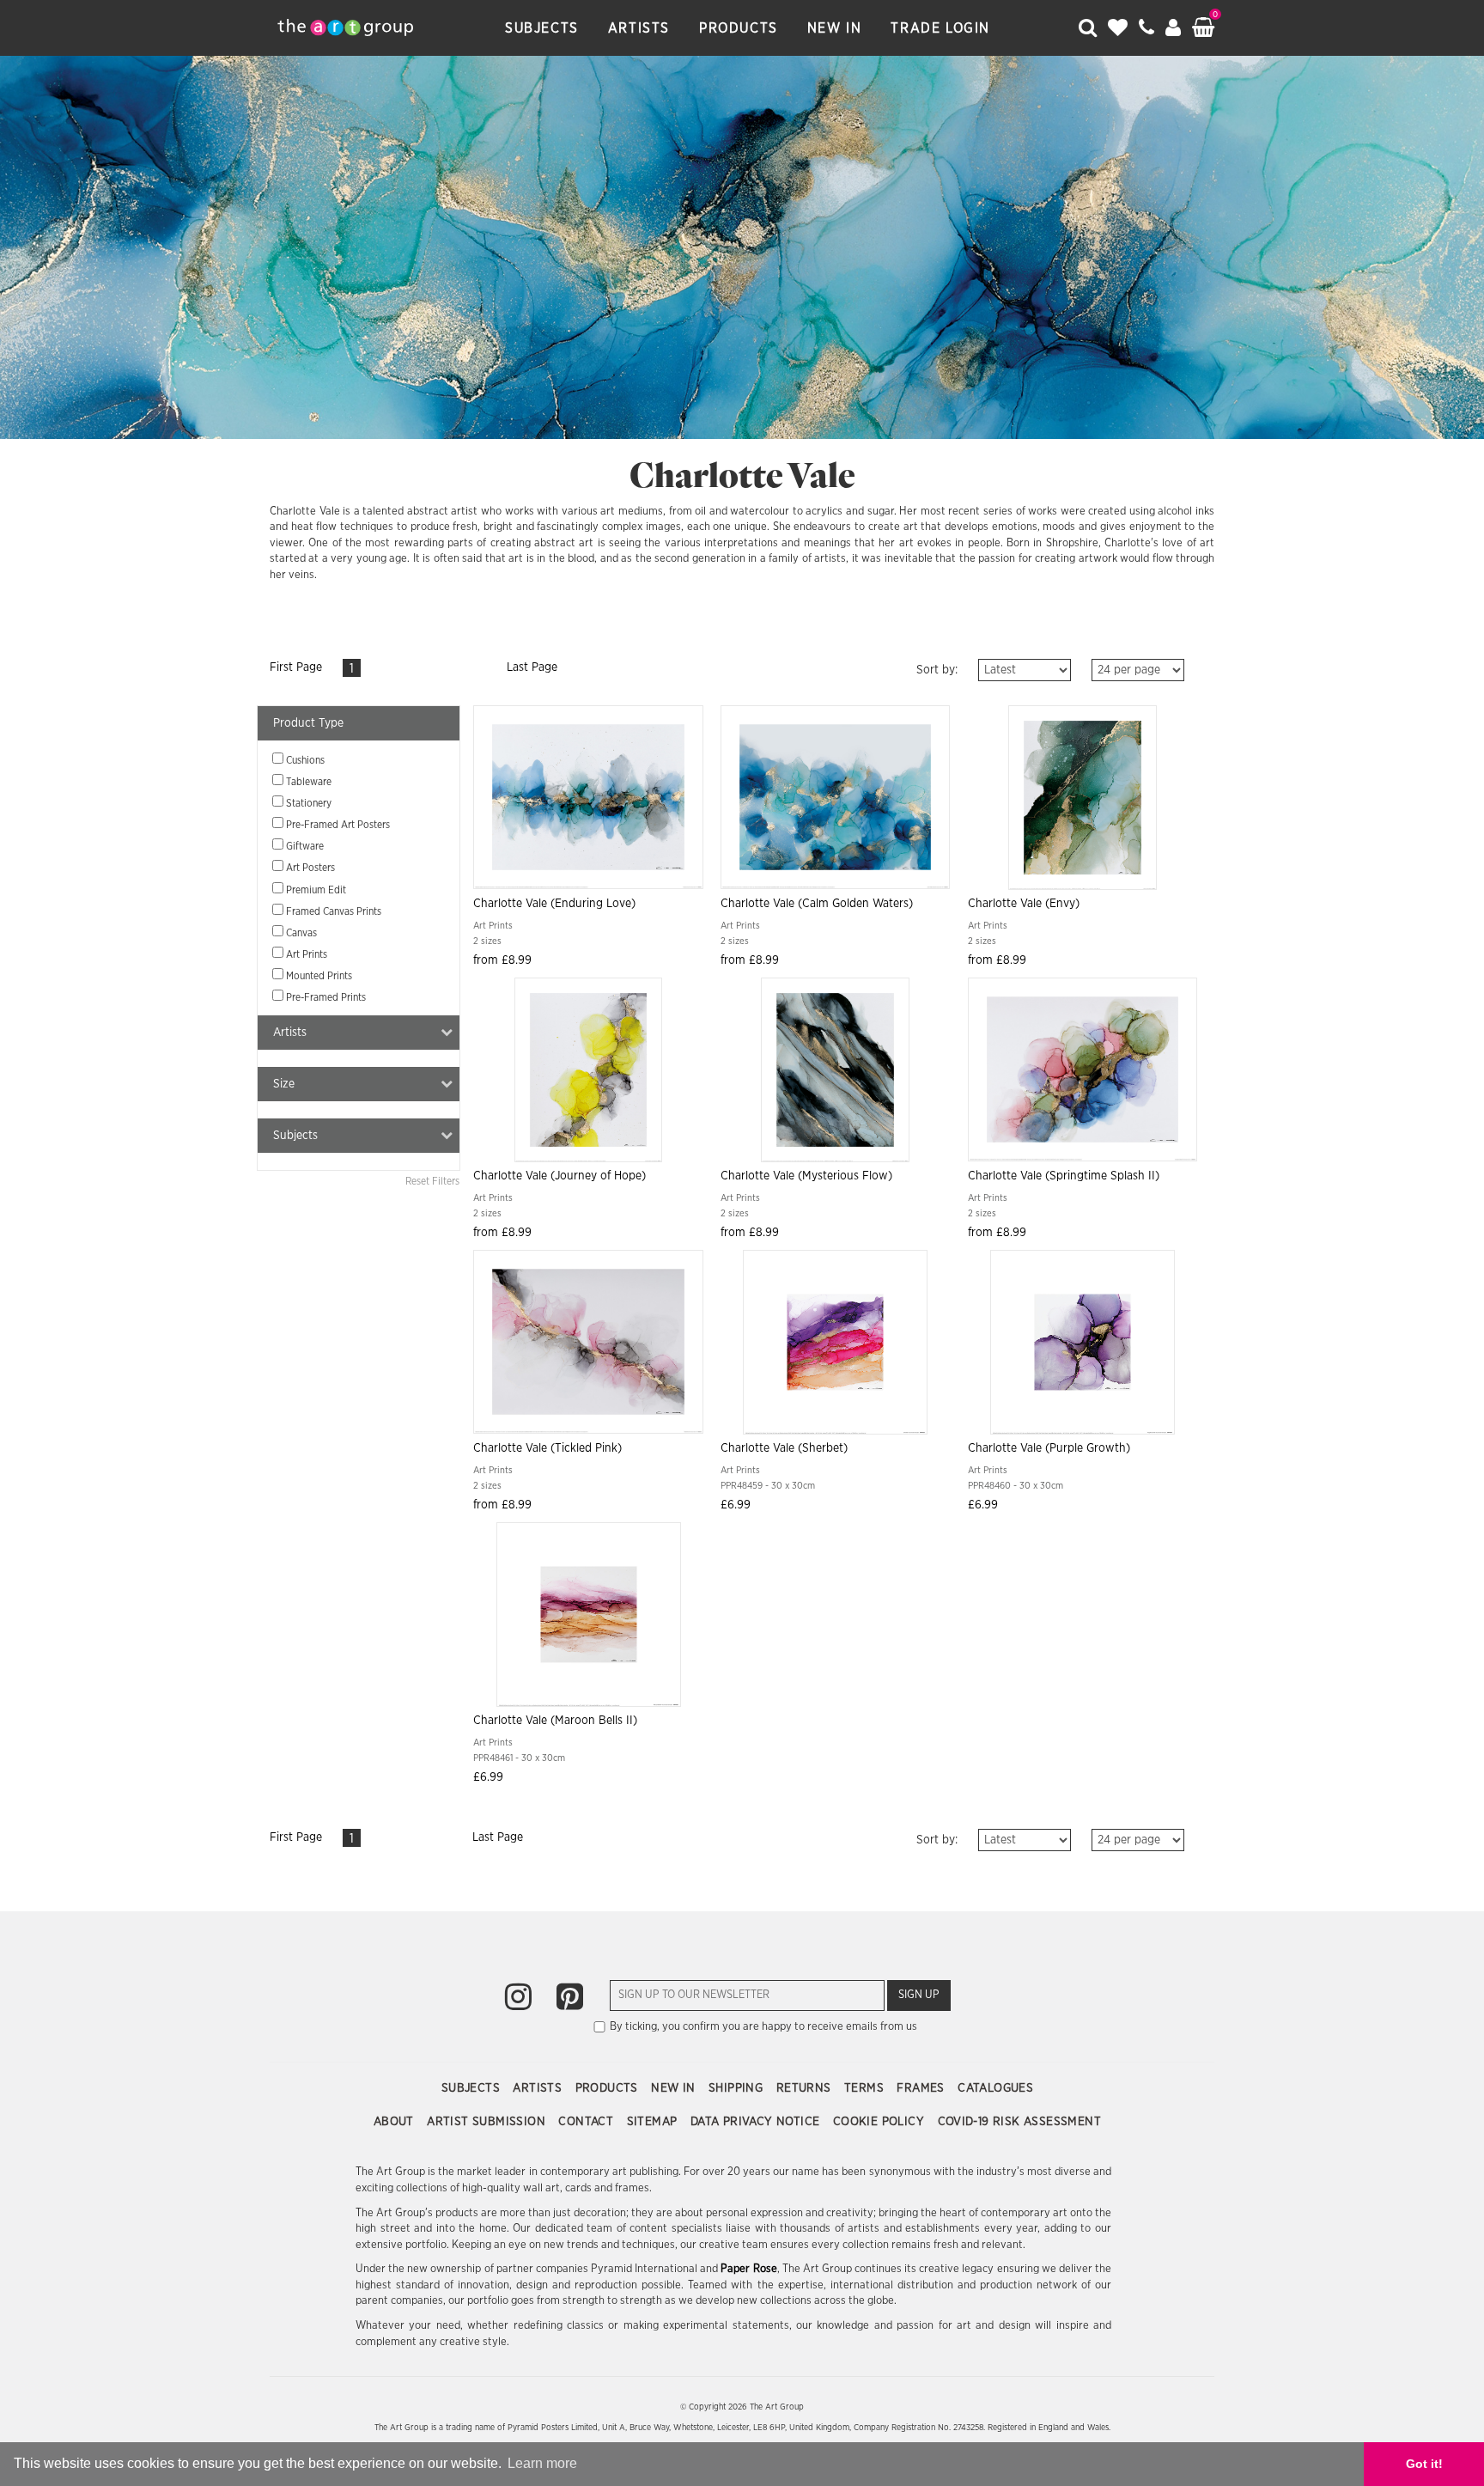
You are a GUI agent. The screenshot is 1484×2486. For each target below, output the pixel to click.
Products (739, 28)
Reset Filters (432, 1181)
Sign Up (919, 1995)
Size (284, 1084)
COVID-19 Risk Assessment (1020, 2122)
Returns (806, 2088)
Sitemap (654, 2122)
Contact (587, 2122)
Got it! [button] (1424, 2464)
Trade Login (940, 28)
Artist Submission (488, 2122)
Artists (639, 28)
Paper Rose (748, 2269)
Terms (866, 2088)
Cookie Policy (881, 2122)
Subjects (542, 28)
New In (835, 28)
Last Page (532, 667)
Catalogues (995, 2088)
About (395, 2122)
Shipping (738, 2088)
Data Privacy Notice (757, 2122)
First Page (296, 667)
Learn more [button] (542, 2463)
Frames (922, 2088)
